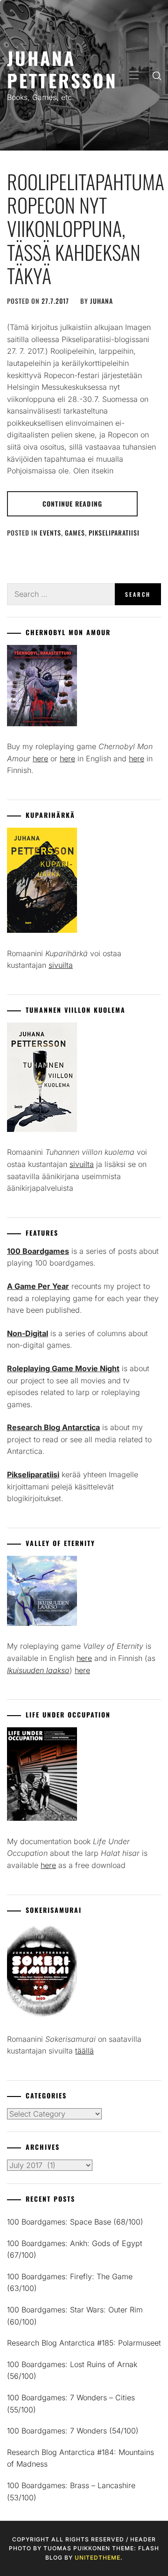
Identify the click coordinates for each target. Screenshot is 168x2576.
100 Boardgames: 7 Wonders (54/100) (73, 2431)
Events (50, 533)
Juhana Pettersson (62, 69)
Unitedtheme (98, 2558)
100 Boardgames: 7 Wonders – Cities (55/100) (71, 2404)
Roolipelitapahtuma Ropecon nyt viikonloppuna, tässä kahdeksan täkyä (86, 229)
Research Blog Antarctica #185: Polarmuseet (84, 2343)
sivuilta (61, 965)
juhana (101, 301)
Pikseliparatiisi (114, 533)
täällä (84, 2051)
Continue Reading (72, 504)
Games (75, 533)
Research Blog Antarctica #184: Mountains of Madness (80, 2458)
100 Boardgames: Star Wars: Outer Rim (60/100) (75, 2316)
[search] (157, 75)
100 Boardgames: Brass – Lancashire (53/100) (71, 2491)
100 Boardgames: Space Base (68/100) (75, 2222)
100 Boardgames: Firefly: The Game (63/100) (70, 2283)
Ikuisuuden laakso (38, 1670)
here (40, 758)
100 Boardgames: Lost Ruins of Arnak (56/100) (72, 2370)
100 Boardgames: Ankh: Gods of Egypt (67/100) (75, 2249)
